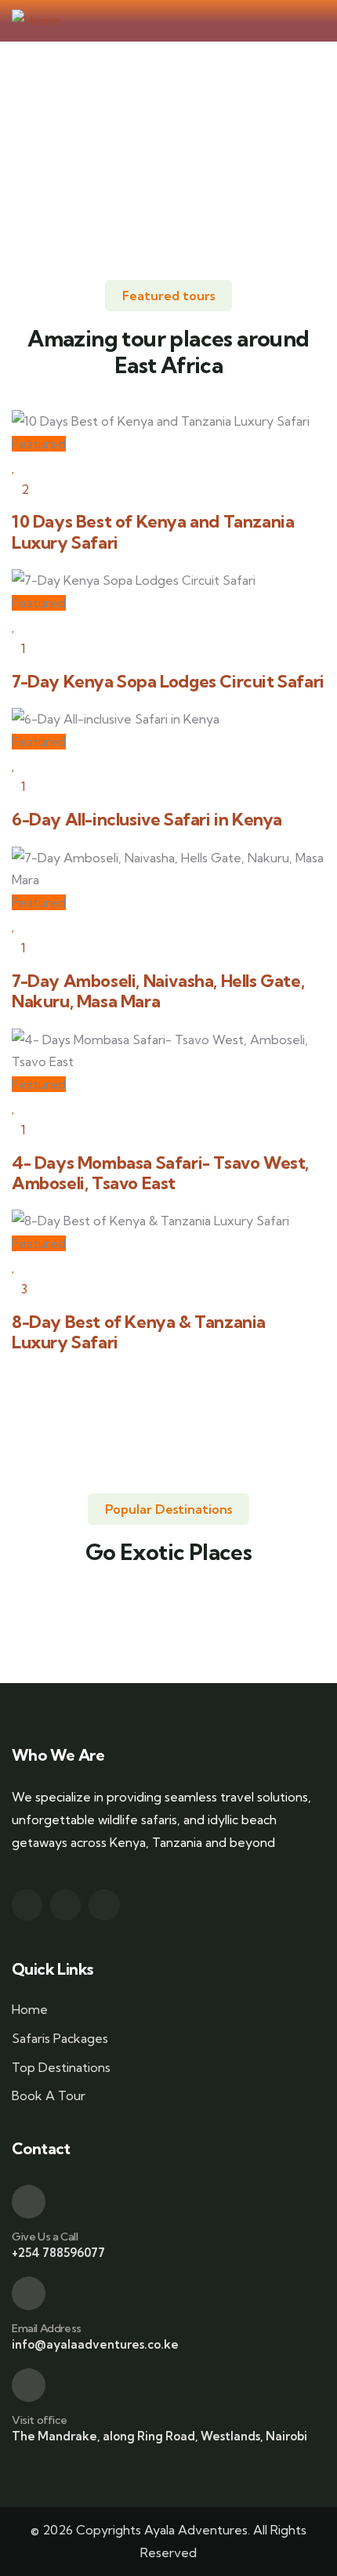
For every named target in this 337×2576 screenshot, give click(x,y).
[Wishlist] (14, 466)
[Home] (36, 21)
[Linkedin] (104, 1905)
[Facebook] (27, 1905)
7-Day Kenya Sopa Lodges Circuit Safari (168, 682)
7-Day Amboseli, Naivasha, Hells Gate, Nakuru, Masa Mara (158, 991)
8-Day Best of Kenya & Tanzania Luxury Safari (139, 1332)
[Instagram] (65, 1905)
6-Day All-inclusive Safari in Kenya (147, 820)
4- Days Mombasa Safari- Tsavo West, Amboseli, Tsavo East (160, 1173)
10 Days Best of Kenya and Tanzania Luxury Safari (153, 532)
